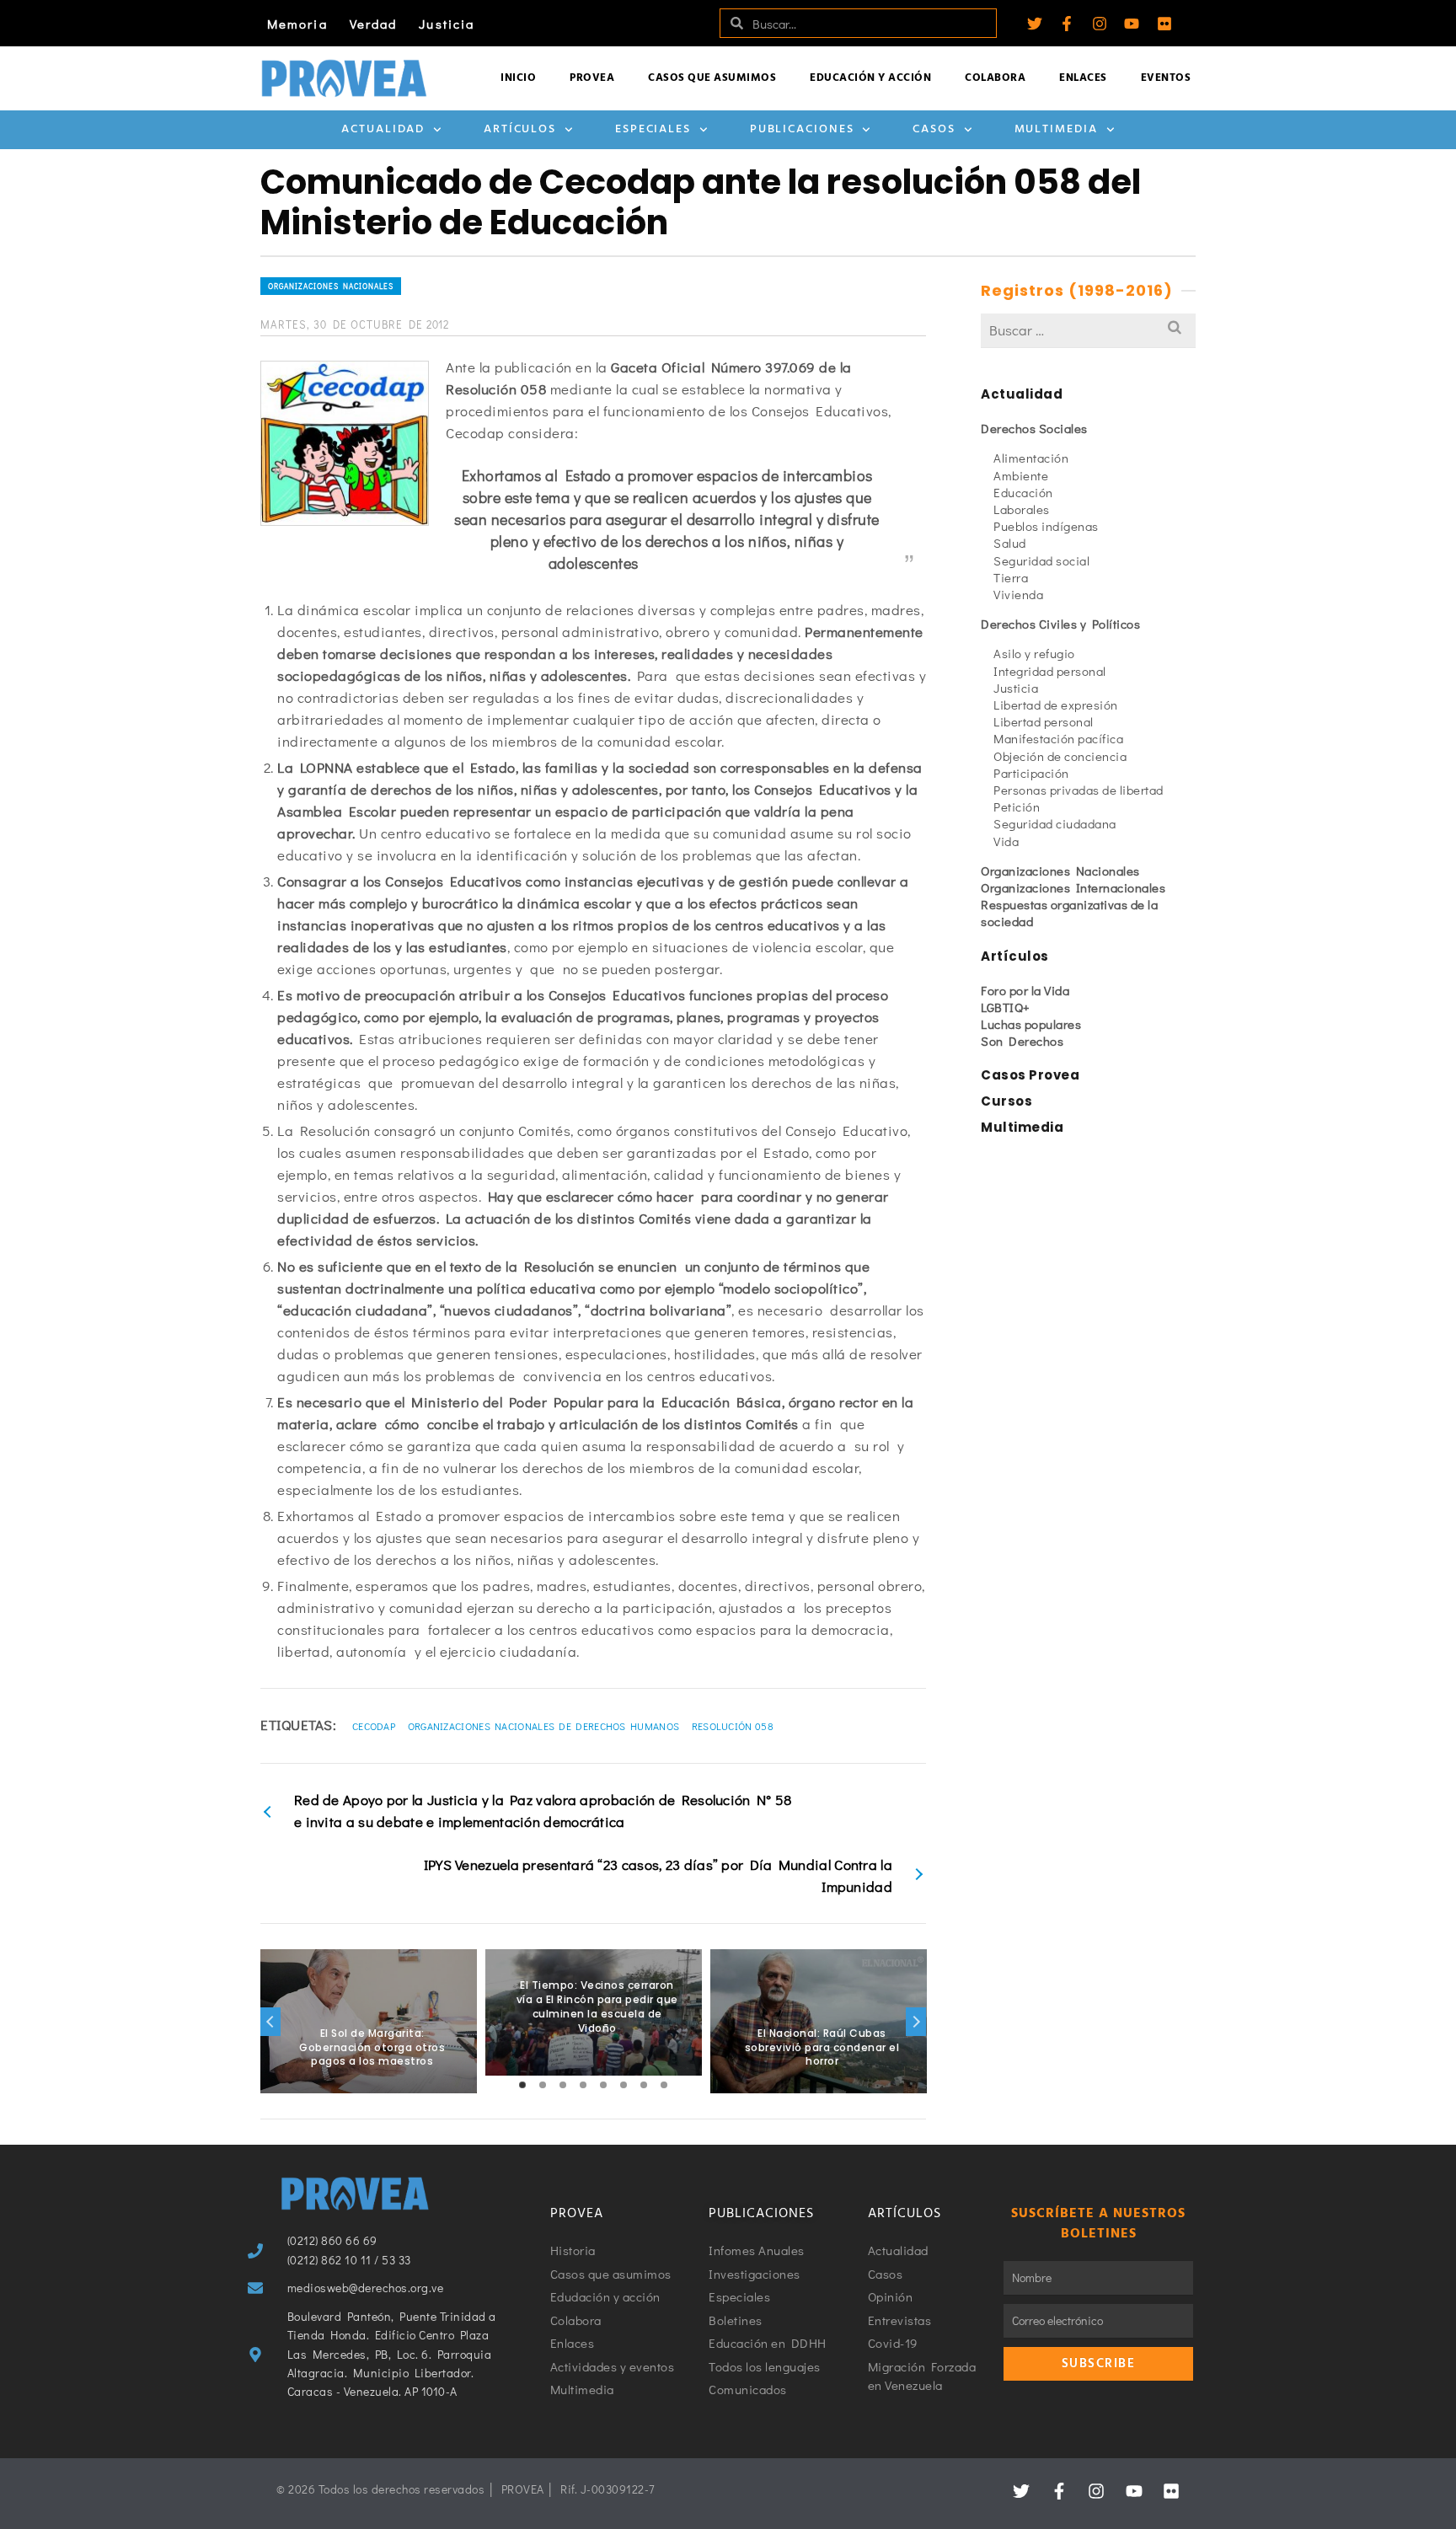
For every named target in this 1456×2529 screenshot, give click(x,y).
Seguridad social (1041, 560)
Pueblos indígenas (1046, 526)
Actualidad (383, 129)
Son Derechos (1022, 1041)
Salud (1010, 543)
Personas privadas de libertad (1079, 790)
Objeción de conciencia (1060, 756)
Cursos (1006, 1101)
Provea (592, 78)
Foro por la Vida (1025, 990)
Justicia (447, 24)
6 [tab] (624, 2085)
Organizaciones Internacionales (1073, 887)
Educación (1023, 492)
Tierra (1011, 577)
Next (916, 2022)
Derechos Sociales (1034, 428)
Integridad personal (1050, 671)
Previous (270, 2022)
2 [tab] (543, 2085)
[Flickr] (1164, 24)
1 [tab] (522, 2085)
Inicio (518, 78)
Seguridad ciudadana (1055, 823)
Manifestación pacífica (1058, 738)
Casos (934, 129)
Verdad (374, 24)
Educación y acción (870, 78)
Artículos (520, 129)
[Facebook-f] (1067, 24)
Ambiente (1021, 475)
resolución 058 (733, 1726)
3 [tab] (563, 2085)
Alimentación (1031, 458)
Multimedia (1056, 129)
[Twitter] (1035, 24)
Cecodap (374, 1726)
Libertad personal (1044, 721)
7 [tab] (644, 2085)
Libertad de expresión (1056, 705)
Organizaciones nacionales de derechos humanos (544, 1726)
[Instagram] (1100, 24)
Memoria (297, 24)
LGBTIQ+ (1006, 1007)
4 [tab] (583, 2085)
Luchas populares (1031, 1024)
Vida (1006, 841)
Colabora (995, 78)
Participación (1031, 773)
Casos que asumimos (712, 78)
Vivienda (1018, 594)
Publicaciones (802, 129)
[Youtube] (1132, 24)
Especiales (653, 129)
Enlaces (1083, 78)
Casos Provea (1030, 1075)
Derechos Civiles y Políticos (1060, 624)
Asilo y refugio (1034, 653)
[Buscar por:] (1088, 330)
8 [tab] (664, 2085)
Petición (1017, 806)
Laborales (1022, 509)
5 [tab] (603, 2085)
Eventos (1166, 78)
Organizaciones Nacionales (331, 286)
